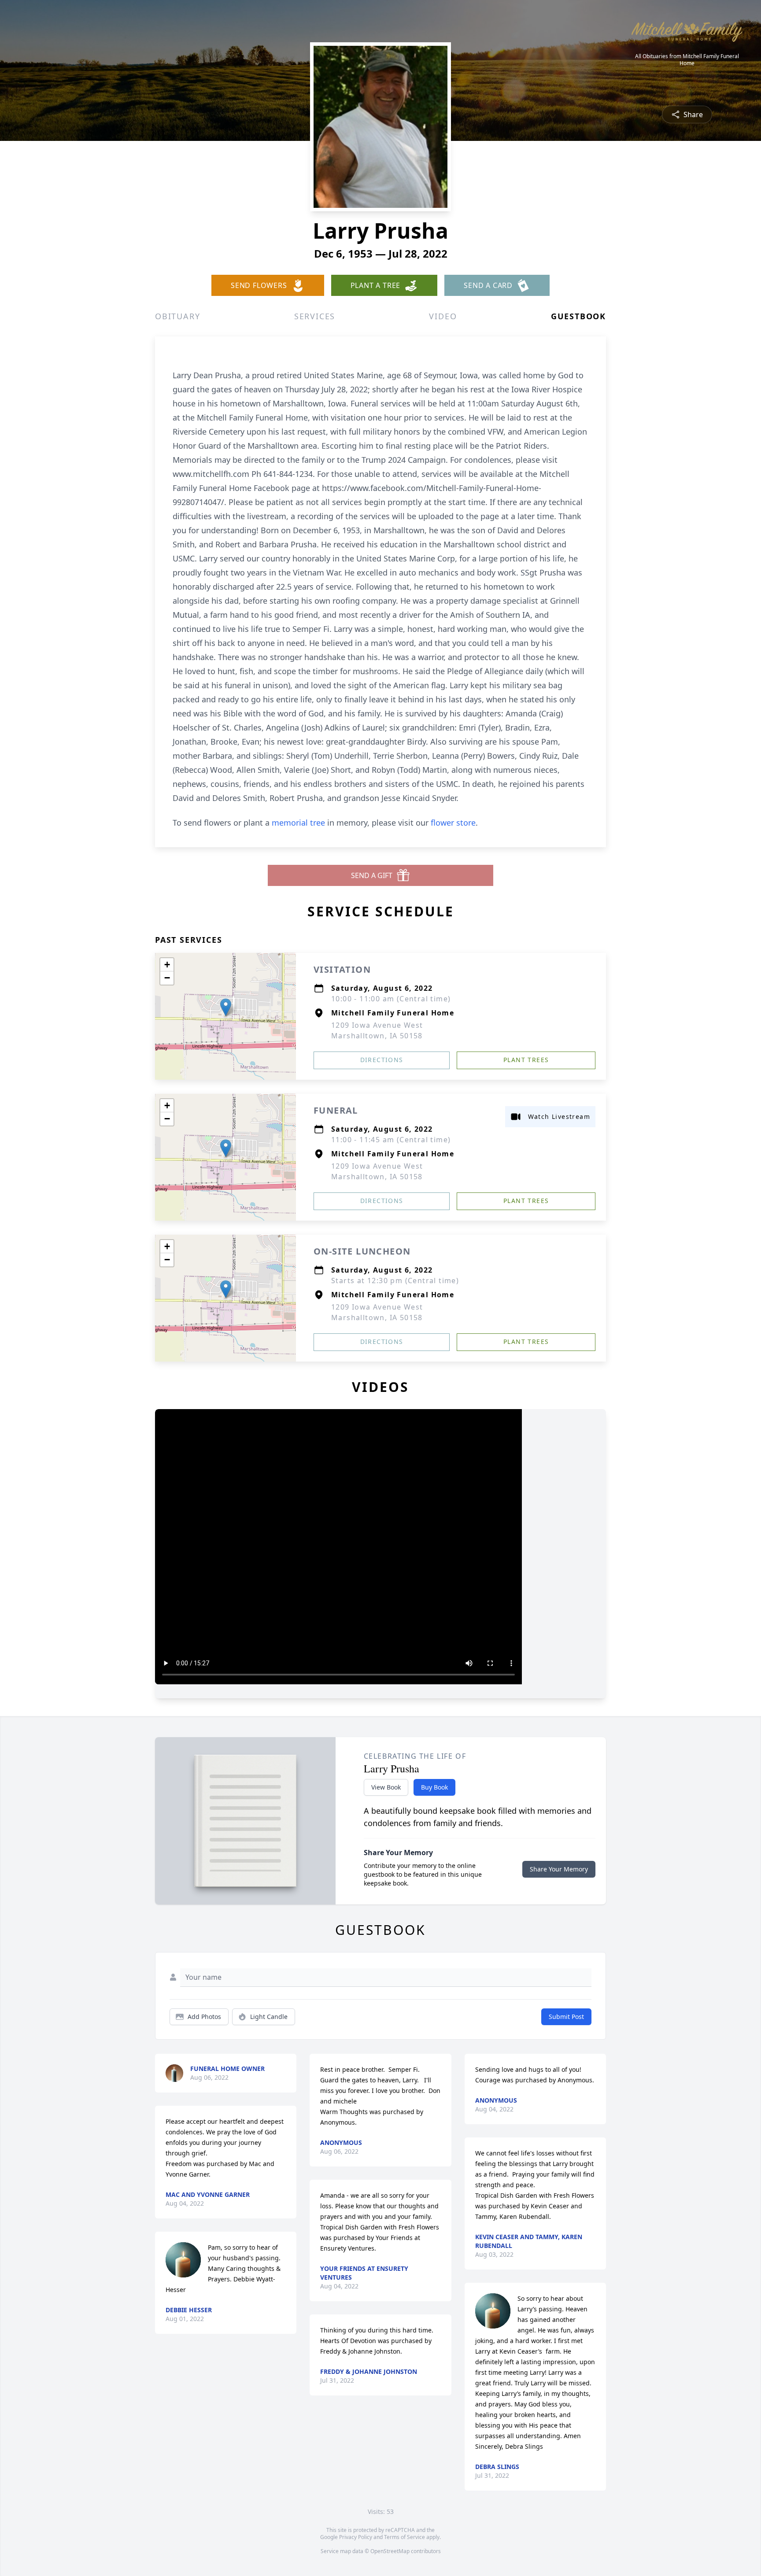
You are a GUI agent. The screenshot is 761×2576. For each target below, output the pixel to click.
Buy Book (434, 1787)
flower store (453, 823)
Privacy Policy (356, 2537)
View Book (386, 1787)
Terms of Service (405, 2537)
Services (315, 316)
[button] (226, 1007)
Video (443, 316)
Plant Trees (526, 1060)
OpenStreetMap (390, 2551)
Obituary (177, 316)
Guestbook (578, 316)
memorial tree (298, 823)
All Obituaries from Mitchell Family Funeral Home (687, 60)
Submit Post (566, 2017)
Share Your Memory (559, 1869)
